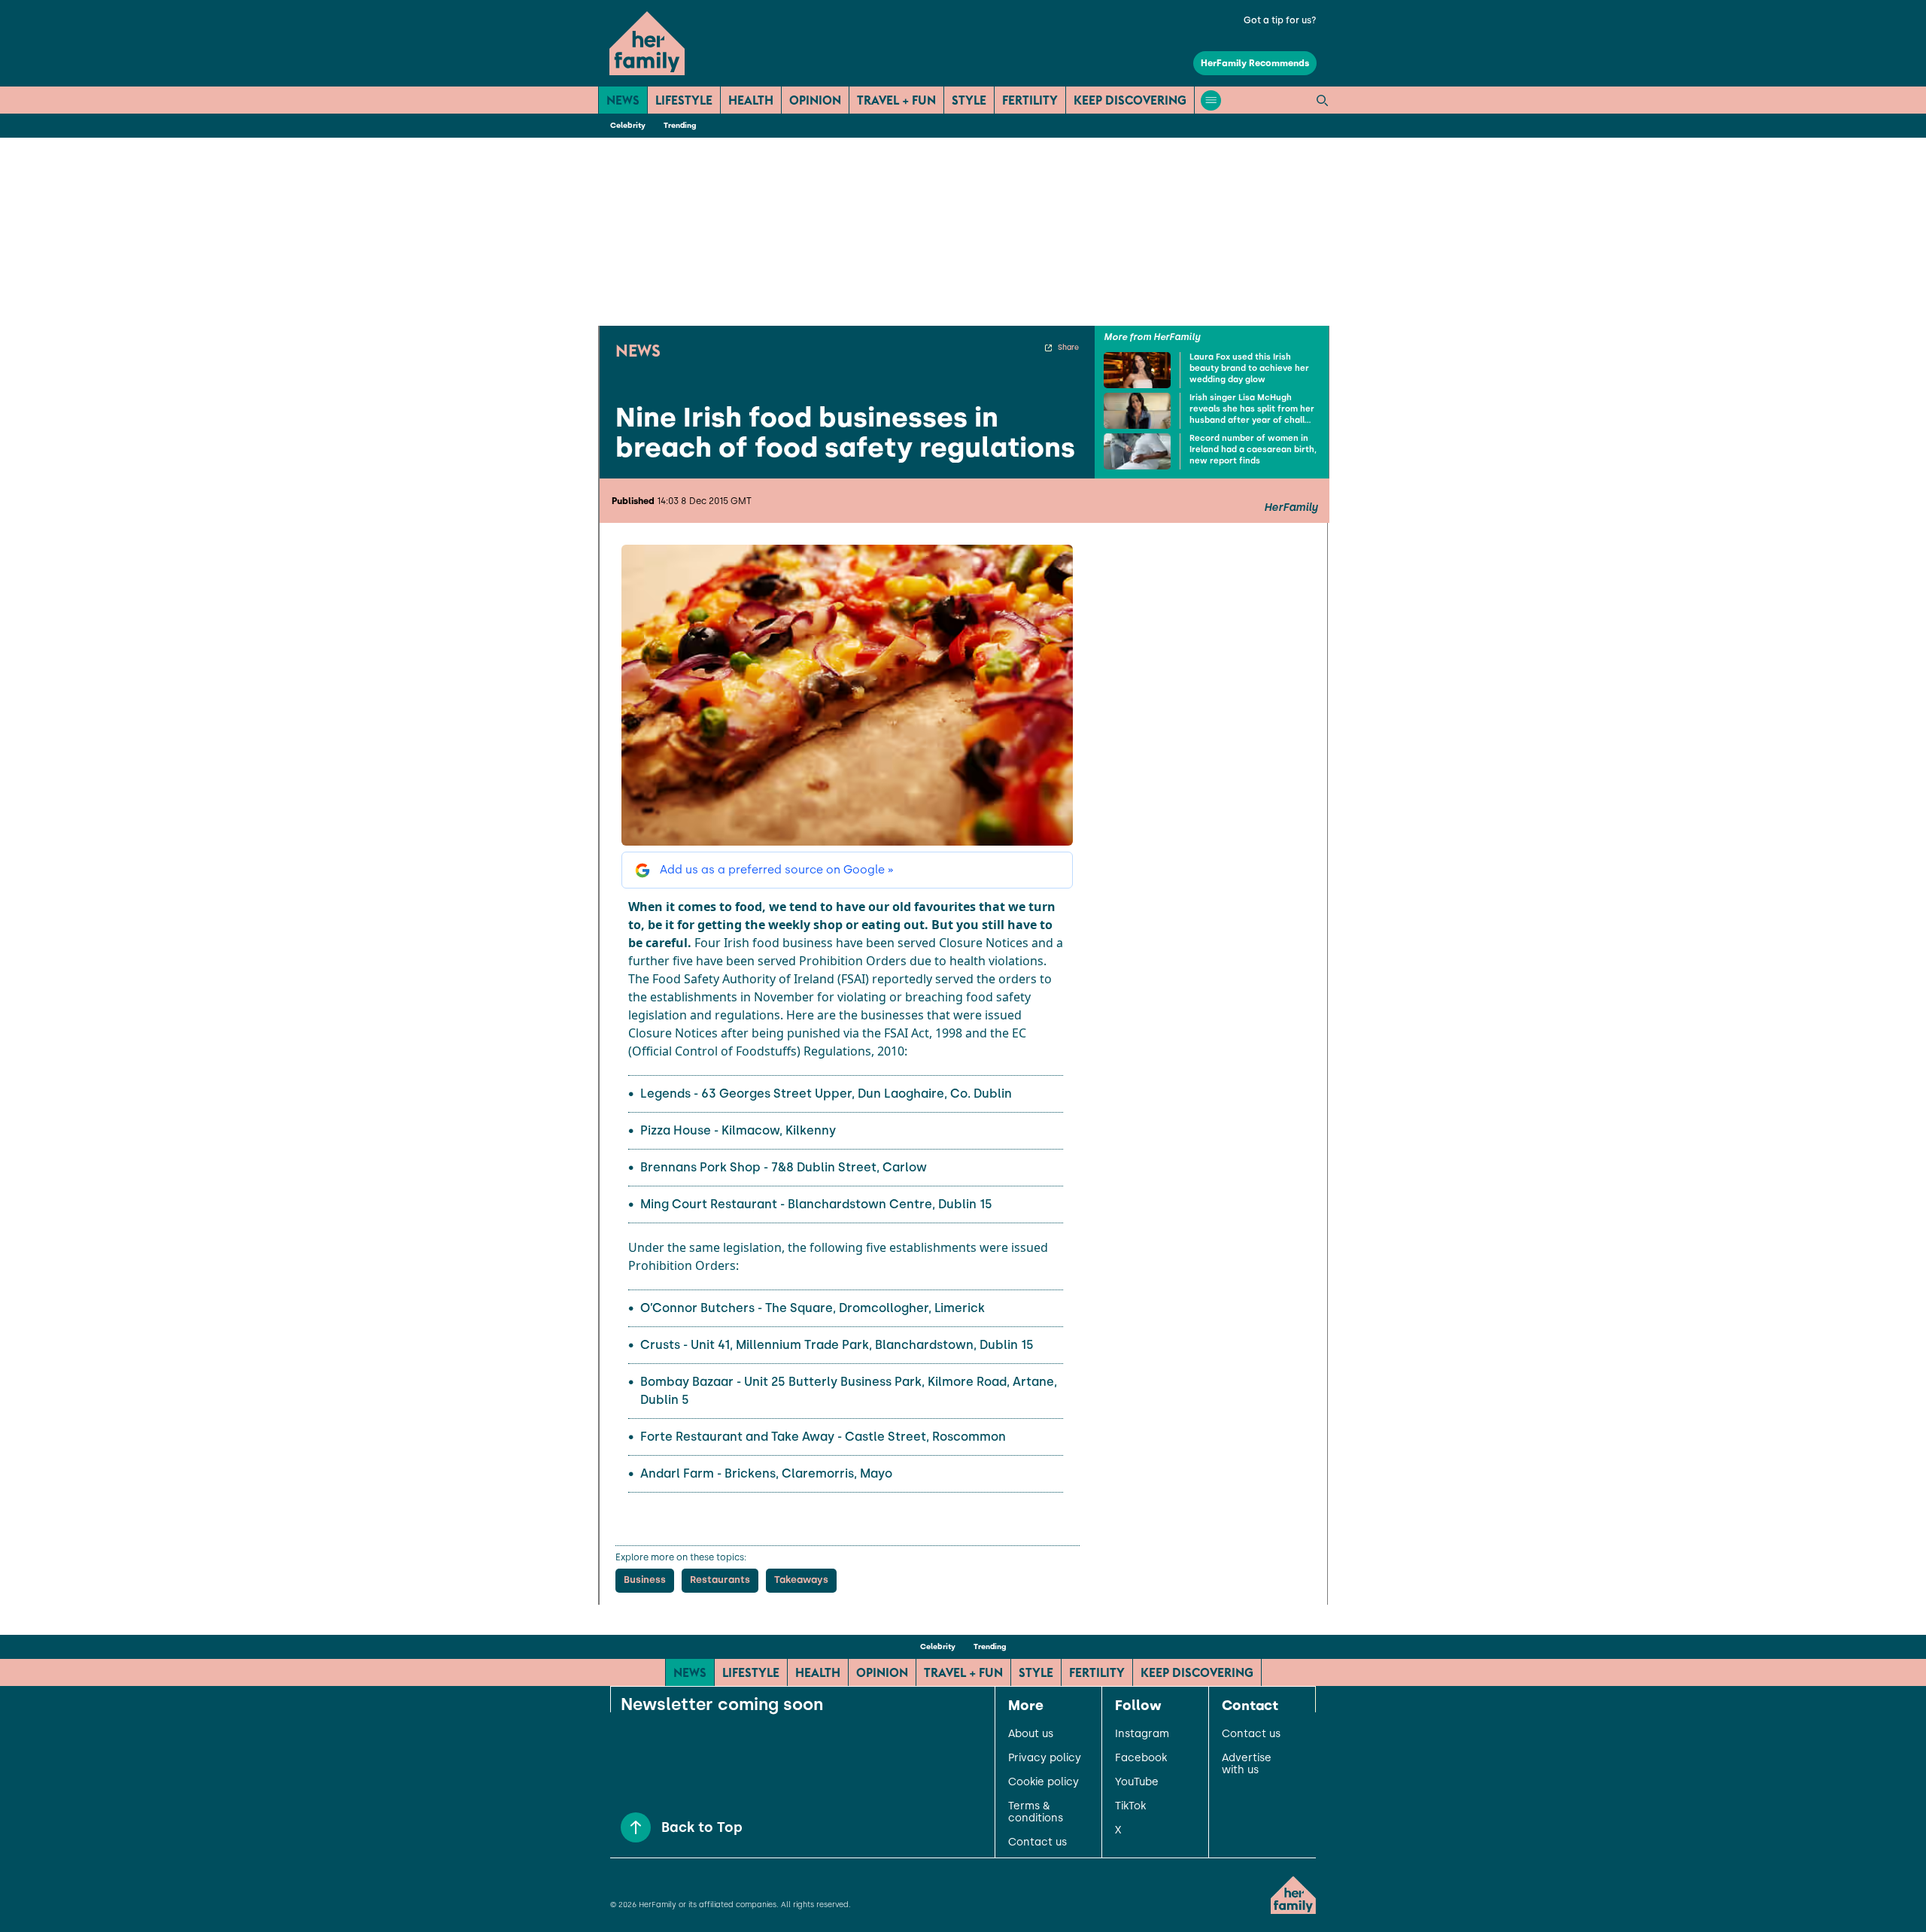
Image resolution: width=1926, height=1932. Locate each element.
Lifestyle (684, 100)
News (623, 100)
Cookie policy (1044, 1782)
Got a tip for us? (1280, 20)
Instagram (1142, 1734)
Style (969, 100)
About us (1031, 1734)
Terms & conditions (1036, 1812)
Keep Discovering (1130, 100)
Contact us (1037, 1842)
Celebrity (628, 125)
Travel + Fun (896, 100)
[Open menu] (1211, 100)
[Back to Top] (636, 1827)
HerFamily (1291, 508)
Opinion (815, 100)
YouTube (1137, 1782)
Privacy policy (1045, 1758)
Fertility (1030, 100)
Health (751, 100)
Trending (680, 125)
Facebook (1141, 1758)
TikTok (1130, 1806)
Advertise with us (1247, 1764)
